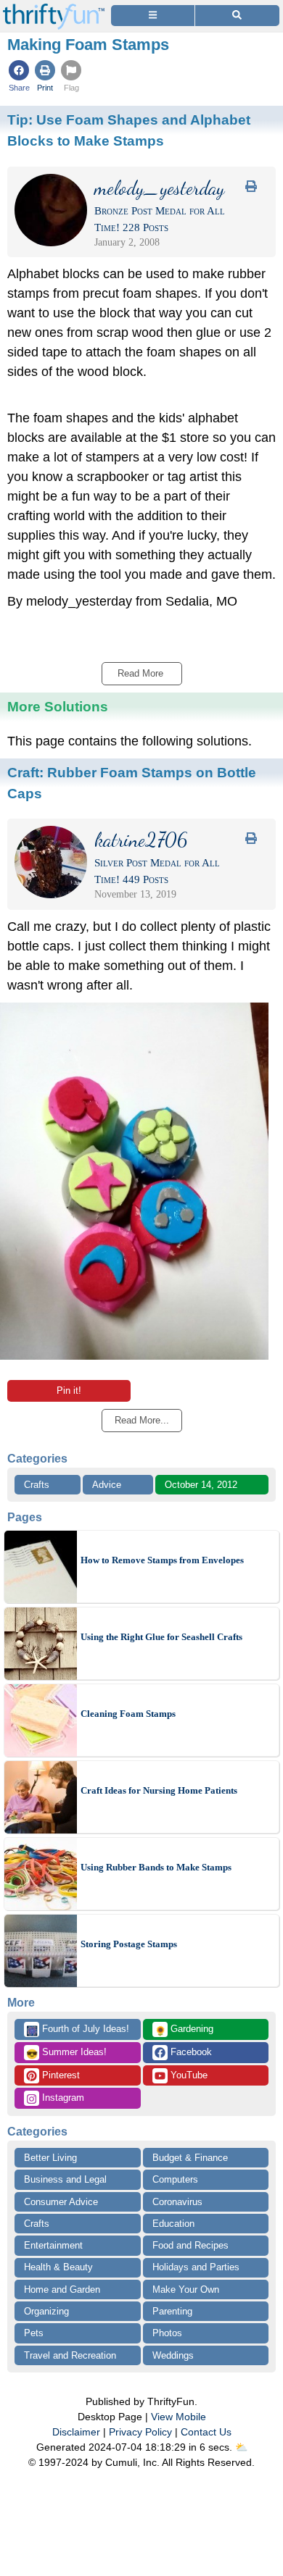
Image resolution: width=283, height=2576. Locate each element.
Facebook (190, 2052)
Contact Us (206, 2432)
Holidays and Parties (196, 2267)
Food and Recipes (190, 2245)
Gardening (184, 2030)
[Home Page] (54, 8)
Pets (34, 2333)
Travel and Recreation (70, 2355)
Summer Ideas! (66, 2053)
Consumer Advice (61, 2202)
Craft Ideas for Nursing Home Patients (159, 1790)
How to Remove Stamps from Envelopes (162, 1560)
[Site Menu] (153, 16)
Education (173, 2224)
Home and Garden (62, 2289)
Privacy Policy (140, 2432)
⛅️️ (241, 2447)
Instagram (62, 2098)
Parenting (172, 2311)
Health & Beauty (58, 2267)
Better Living (50, 2158)
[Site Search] (237, 16)
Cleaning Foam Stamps (128, 1714)
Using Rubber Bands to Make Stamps (156, 1867)
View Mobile (179, 2417)
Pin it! (69, 1391)
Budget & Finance (190, 2158)
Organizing (46, 2311)
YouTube (188, 2075)
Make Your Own (186, 2289)
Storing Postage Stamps (129, 1944)
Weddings (173, 2355)
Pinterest (60, 2075)
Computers (175, 2179)
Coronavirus (177, 2202)
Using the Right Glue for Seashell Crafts (161, 1637)
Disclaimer (76, 2432)
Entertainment (53, 2245)
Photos (167, 2333)
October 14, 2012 (201, 1485)
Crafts (37, 1485)
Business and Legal (65, 2179)
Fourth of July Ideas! (78, 2030)
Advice (107, 1485)
